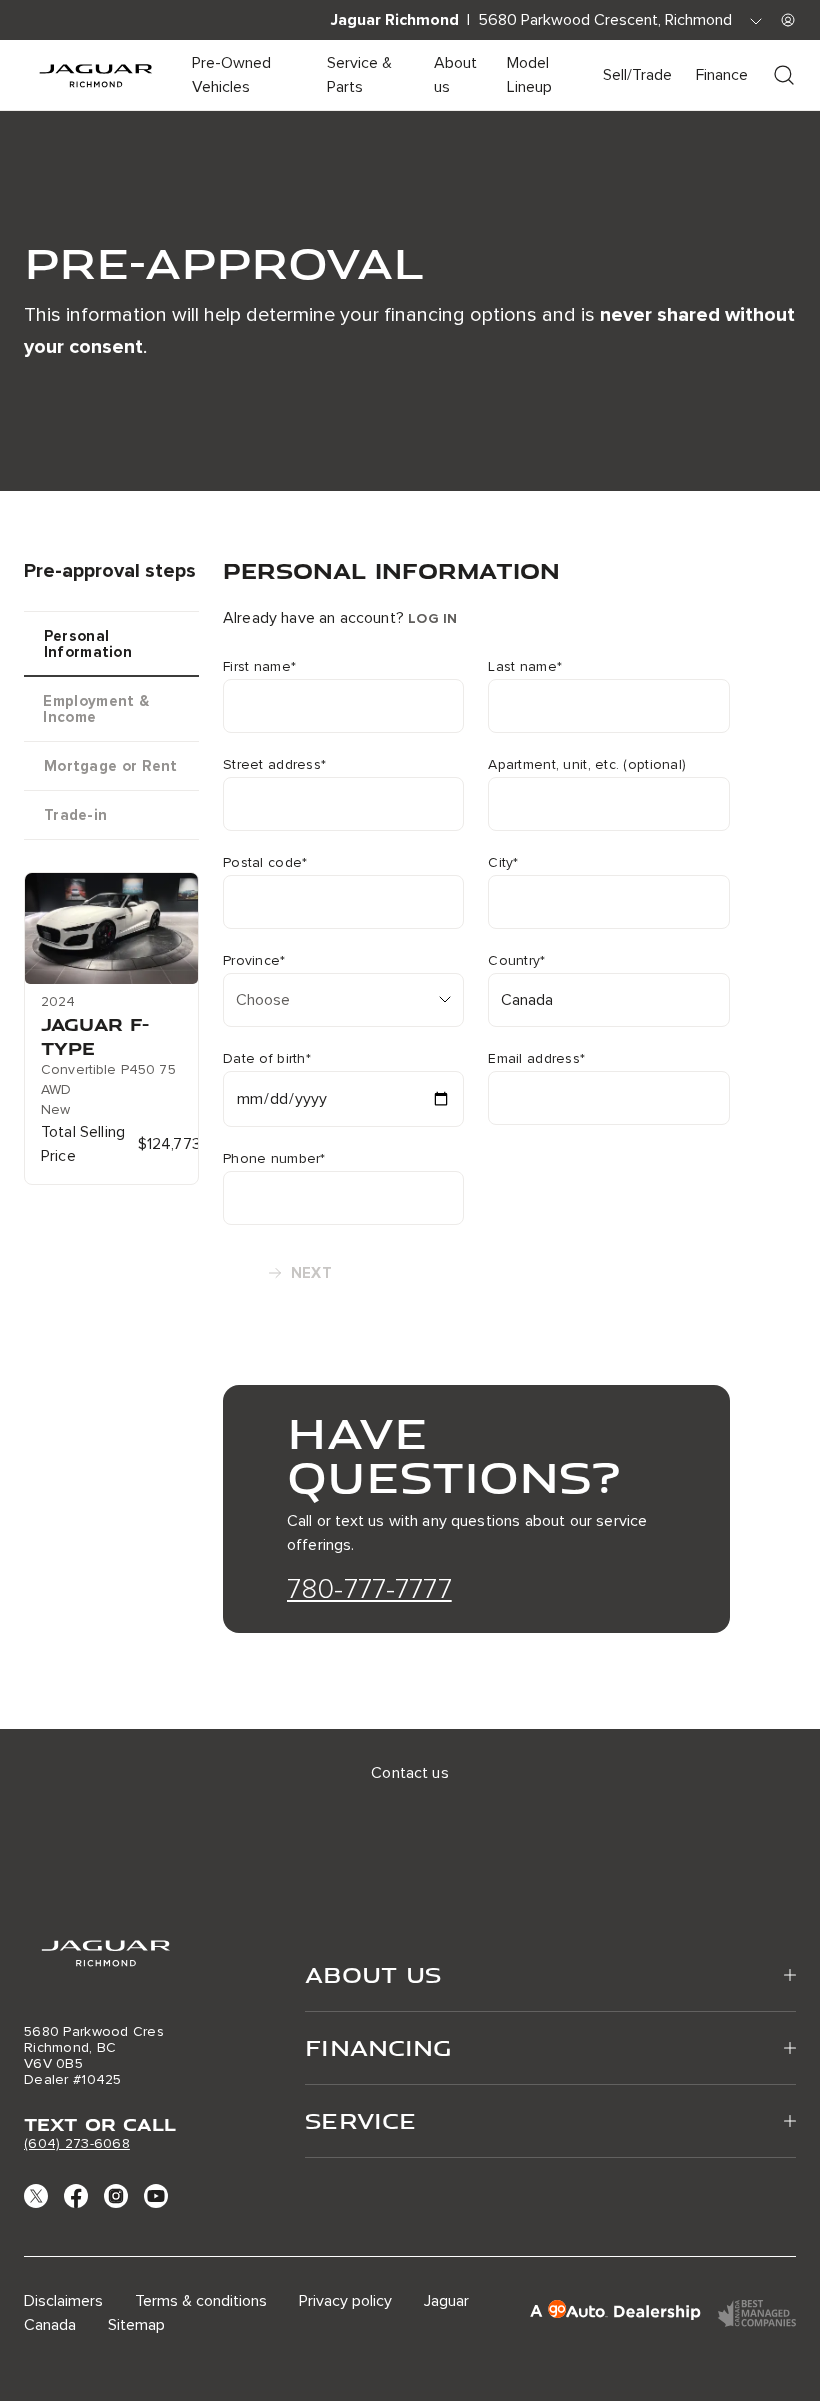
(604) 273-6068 (77, 2143)
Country (516, 961)
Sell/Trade (637, 75)
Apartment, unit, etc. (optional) (587, 765)
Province (254, 961)
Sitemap (136, 2325)
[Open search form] (784, 75)
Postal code (265, 863)
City (503, 863)
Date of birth (267, 1059)
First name (259, 667)
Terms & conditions (201, 2301)
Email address (536, 1059)
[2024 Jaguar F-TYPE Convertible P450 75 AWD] (111, 928)
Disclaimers (63, 2301)
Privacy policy (345, 2301)
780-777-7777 (369, 1589)
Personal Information (88, 644)
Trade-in (75, 815)
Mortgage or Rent (111, 766)
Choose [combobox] (263, 1000)
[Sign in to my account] (788, 20)
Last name (525, 667)
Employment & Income (96, 709)
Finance (722, 75)
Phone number (274, 1159)
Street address (274, 765)
